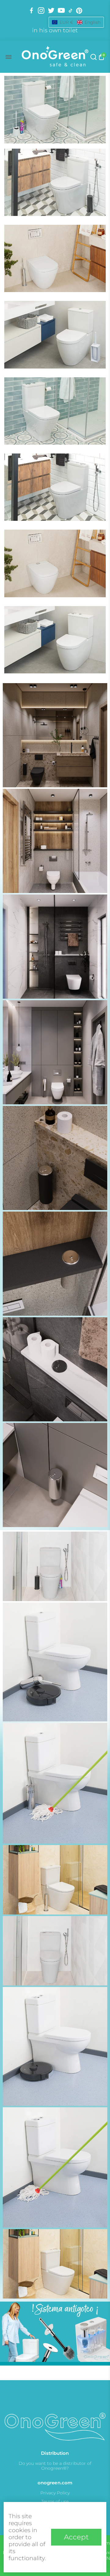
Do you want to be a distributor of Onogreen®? (55, 2466)
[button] (76, 22)
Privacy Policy (55, 2493)
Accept (76, 2537)
